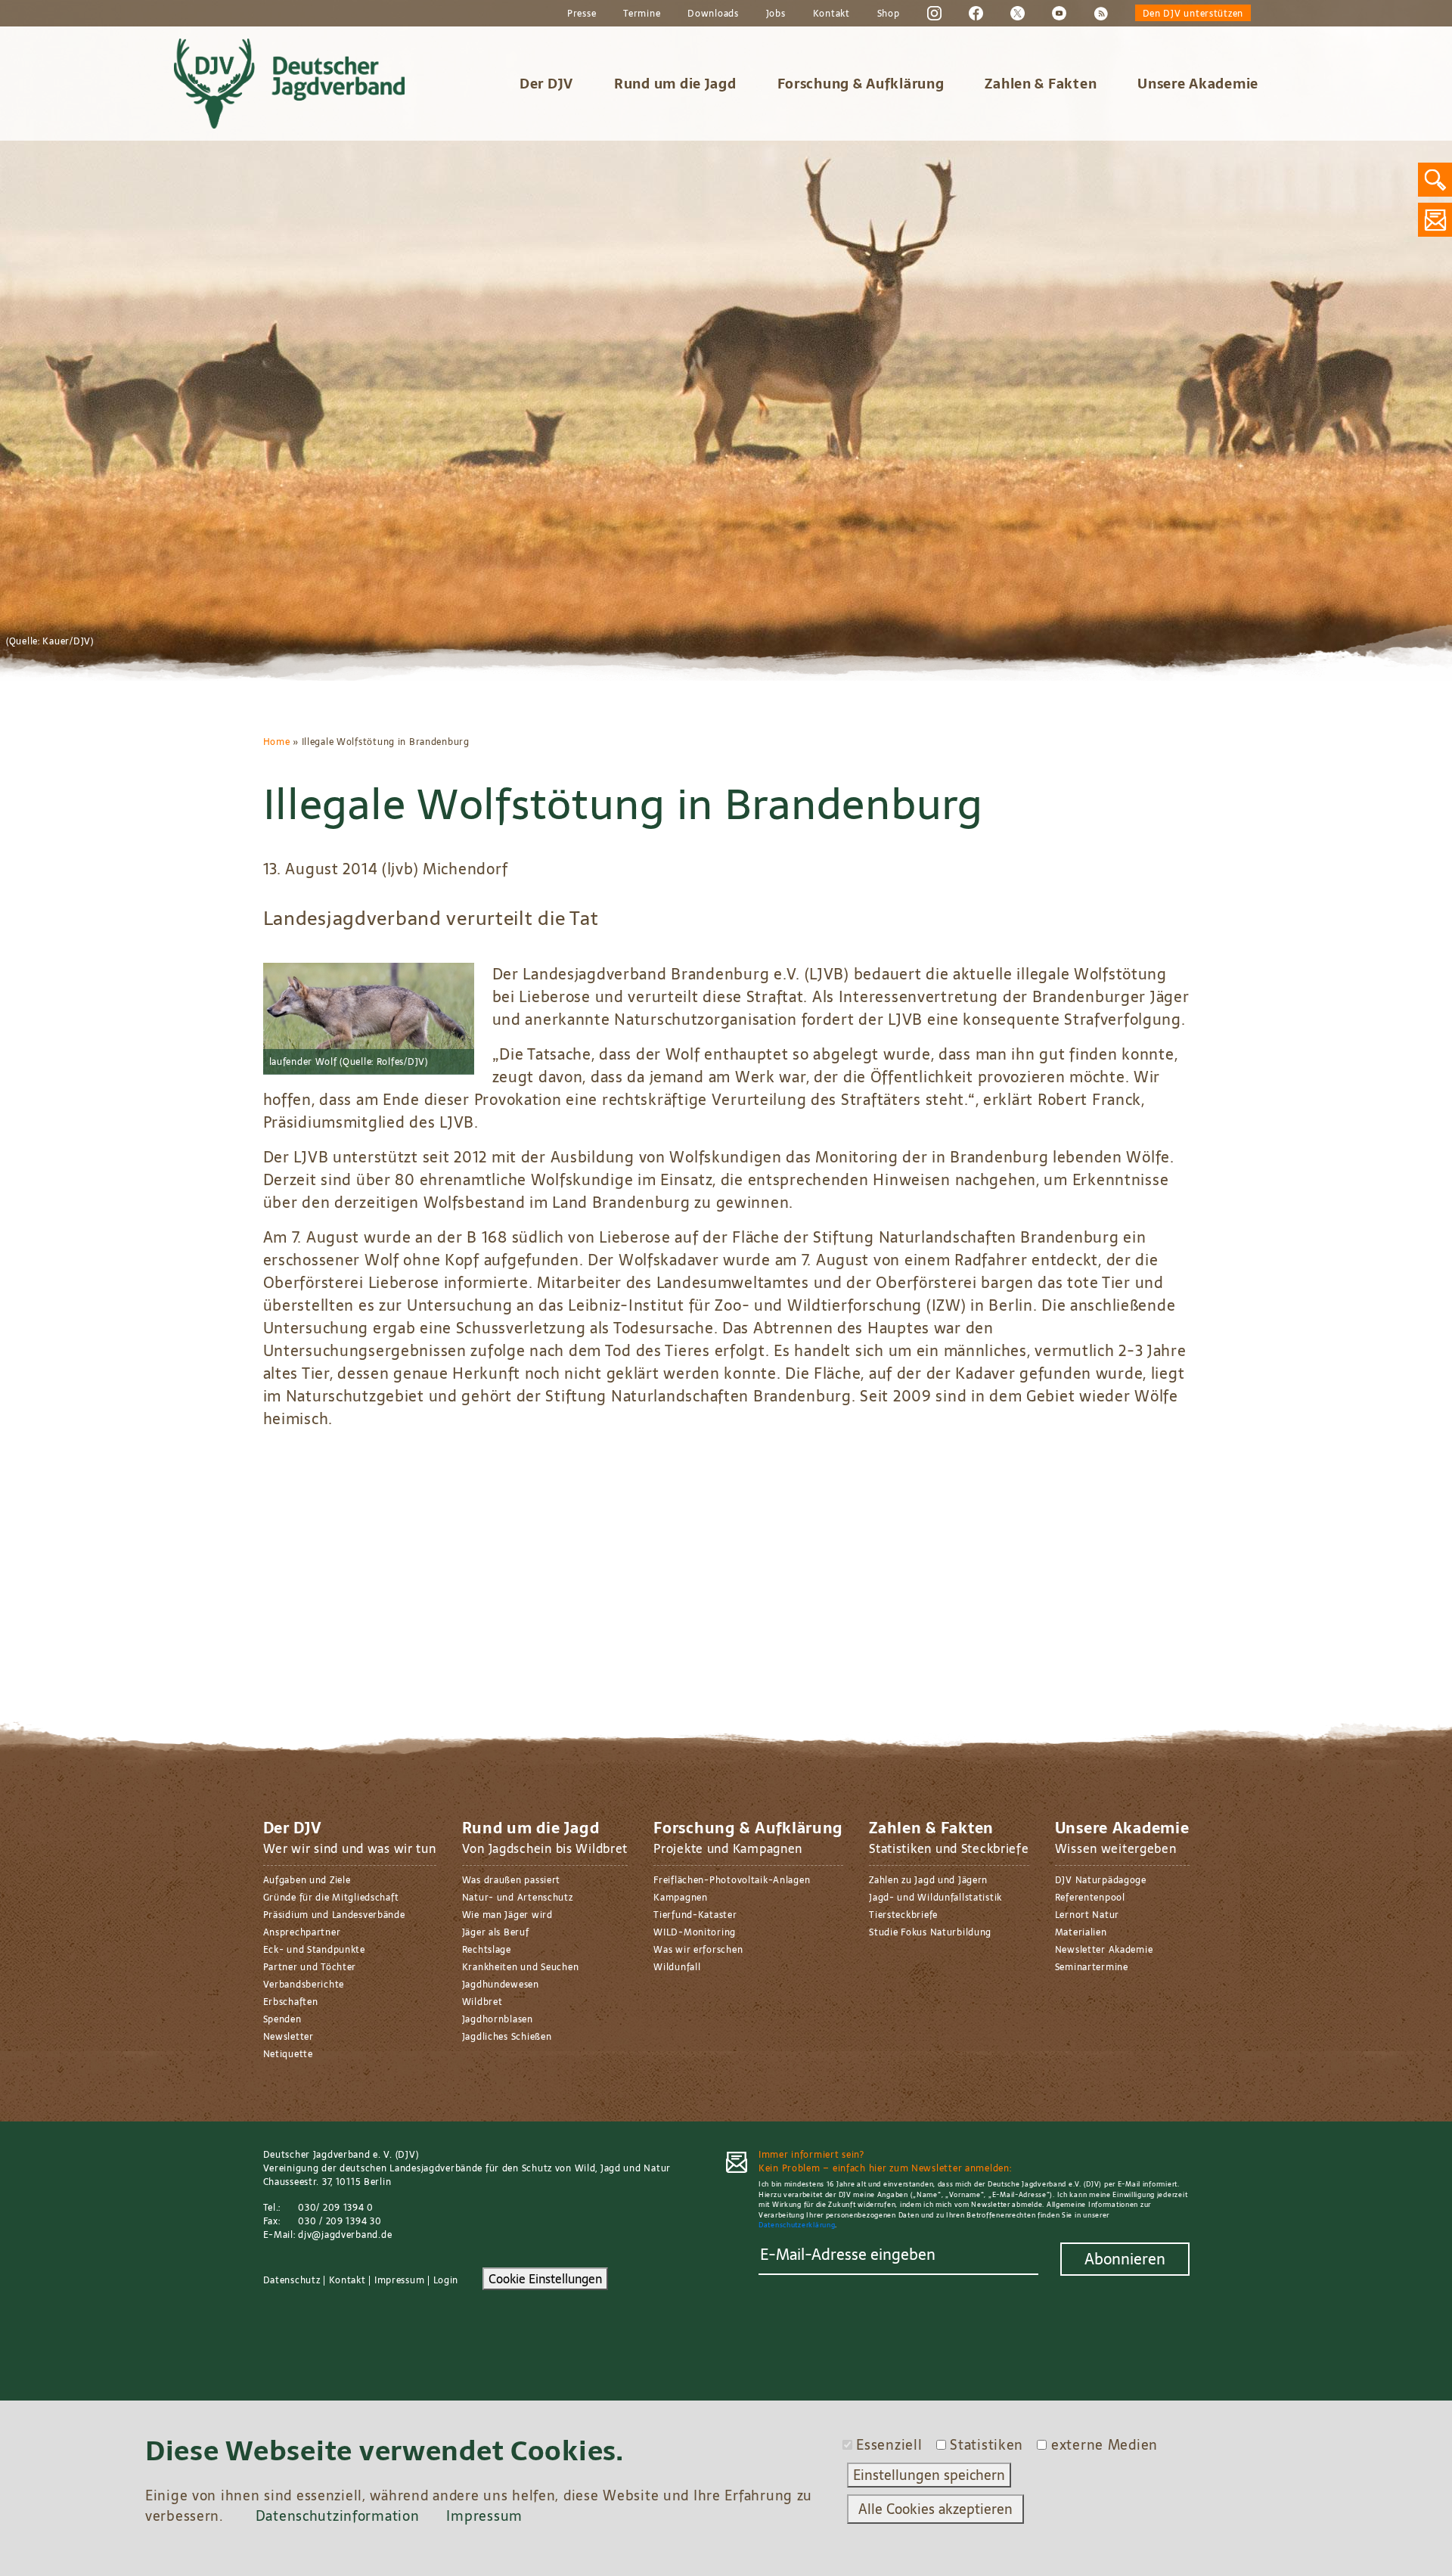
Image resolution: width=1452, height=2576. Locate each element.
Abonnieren (1125, 2259)
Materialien (1081, 1932)
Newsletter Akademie (1104, 1950)
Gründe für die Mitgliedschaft (331, 1898)
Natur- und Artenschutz (518, 1898)
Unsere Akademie (1198, 84)
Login (446, 2280)
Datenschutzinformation (338, 2516)
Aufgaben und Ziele (307, 1880)
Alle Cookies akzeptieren (935, 2509)
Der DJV (546, 84)
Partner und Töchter (310, 1967)
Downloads (713, 14)
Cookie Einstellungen (545, 2279)
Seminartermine (1092, 1967)
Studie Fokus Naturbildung (930, 1932)
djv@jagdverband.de (345, 2235)
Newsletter (289, 2037)
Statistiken (987, 2445)
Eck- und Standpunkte (314, 1950)
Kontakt (831, 14)
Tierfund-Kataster (695, 1915)
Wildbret (482, 2002)
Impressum (399, 2280)
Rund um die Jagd (675, 84)
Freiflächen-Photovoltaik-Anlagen (732, 1880)
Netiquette (288, 2054)
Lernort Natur (1087, 1915)
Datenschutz (292, 2280)
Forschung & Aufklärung (861, 84)
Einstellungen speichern (929, 2475)
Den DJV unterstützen (1193, 14)
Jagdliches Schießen (507, 2037)
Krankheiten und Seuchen (521, 1967)
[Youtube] (1059, 13)
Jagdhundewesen (501, 1985)
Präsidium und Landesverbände (334, 1915)
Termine (642, 14)
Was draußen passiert (511, 1880)
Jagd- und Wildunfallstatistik (935, 1898)
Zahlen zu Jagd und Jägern (928, 1880)
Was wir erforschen (698, 1950)
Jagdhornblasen (498, 2019)
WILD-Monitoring (695, 1932)
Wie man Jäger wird (507, 1915)
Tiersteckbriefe (903, 1915)
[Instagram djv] (934, 13)
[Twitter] (1018, 13)
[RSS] (1101, 13)
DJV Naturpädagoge (1101, 1880)
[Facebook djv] (976, 13)
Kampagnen (680, 1898)
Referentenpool (1090, 1898)
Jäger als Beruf (496, 1932)
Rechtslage (487, 1950)
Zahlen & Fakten (1041, 84)
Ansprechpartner (302, 1932)
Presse (582, 14)
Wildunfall (677, 1967)
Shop (889, 14)
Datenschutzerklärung (797, 2225)
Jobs (776, 14)
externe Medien (1105, 2445)
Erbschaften (291, 2002)
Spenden (282, 2019)
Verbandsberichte (304, 1985)
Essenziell (889, 2445)
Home (277, 742)
